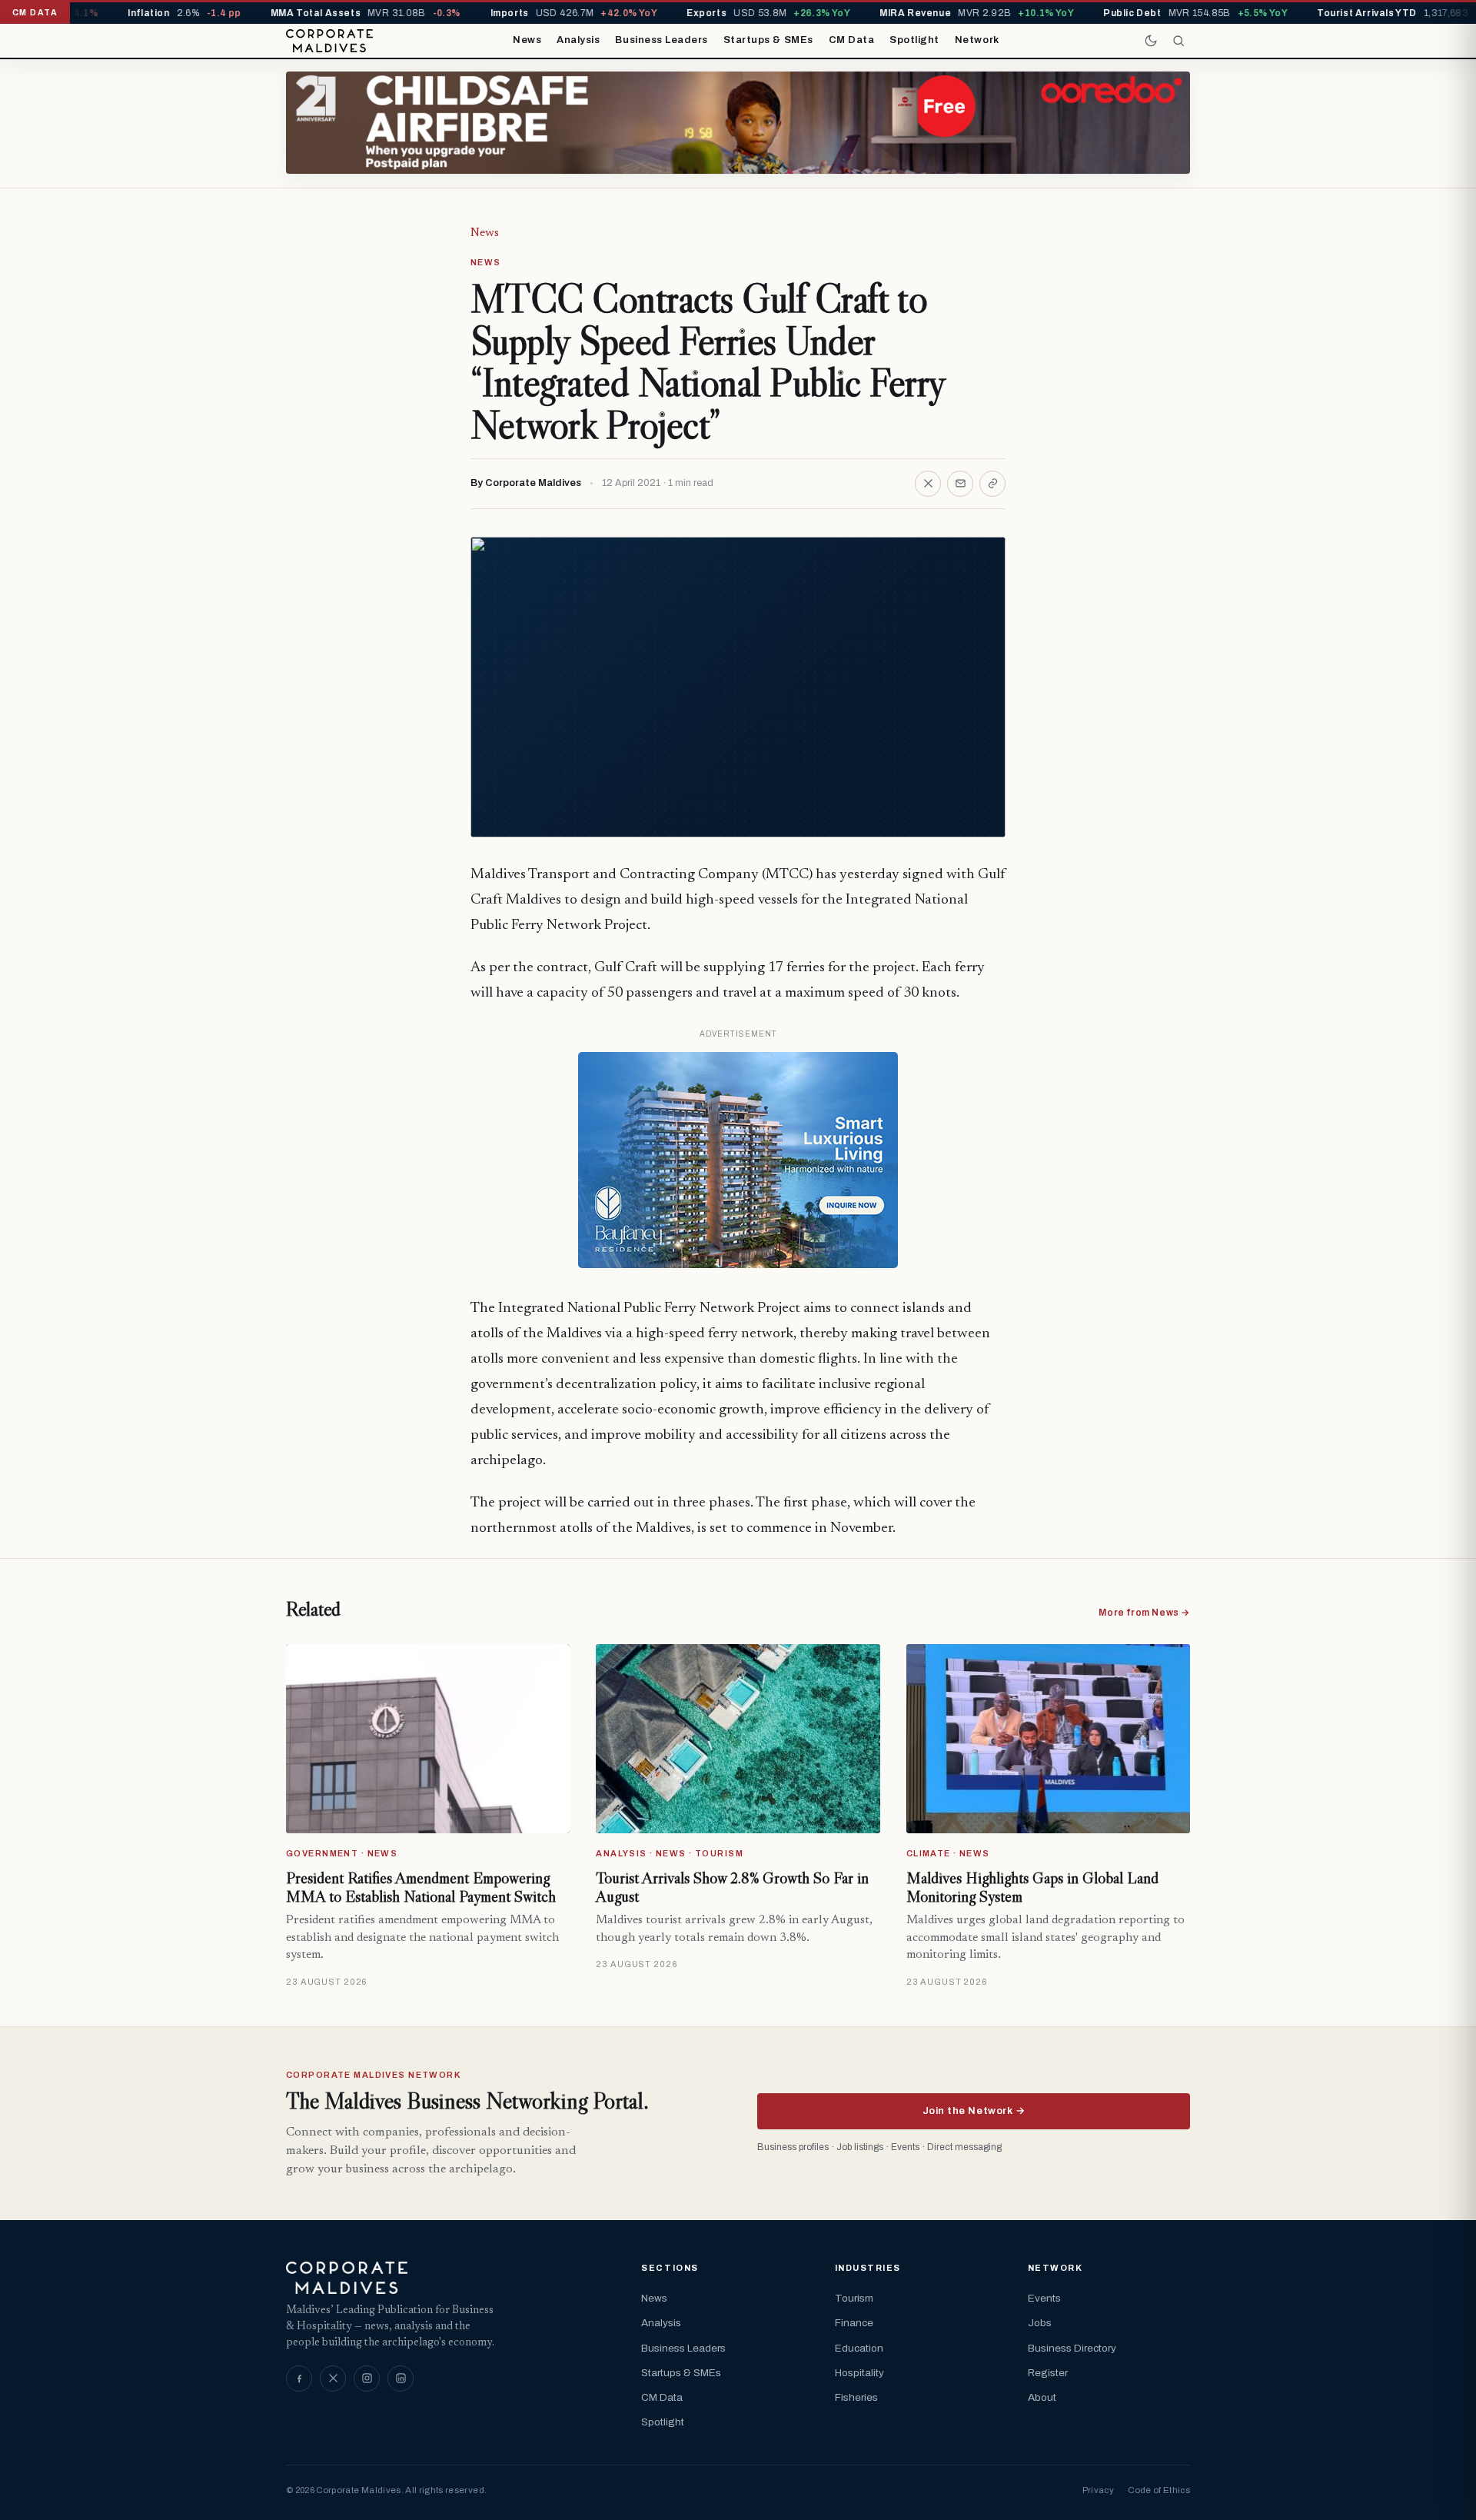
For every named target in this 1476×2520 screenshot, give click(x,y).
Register (1048, 2373)
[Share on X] (928, 484)
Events (1044, 2298)
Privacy (1098, 2490)
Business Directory (1072, 2348)
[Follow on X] (333, 2379)
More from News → (1144, 1613)
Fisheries (856, 2397)
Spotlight (914, 40)
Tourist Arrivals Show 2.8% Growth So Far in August (732, 1887)
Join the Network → (974, 2111)
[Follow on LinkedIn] (401, 2379)
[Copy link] (992, 484)
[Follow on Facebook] (299, 2379)
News (527, 40)
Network (977, 40)
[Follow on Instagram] (367, 2379)
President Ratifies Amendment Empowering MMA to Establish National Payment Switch (421, 1887)
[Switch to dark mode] (1151, 41)
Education (859, 2348)
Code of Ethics (1159, 2490)
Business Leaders (661, 40)
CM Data (852, 40)
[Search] (1178, 41)
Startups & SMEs (768, 40)
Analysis (578, 40)
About (1042, 2397)
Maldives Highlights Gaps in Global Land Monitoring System (1032, 1887)
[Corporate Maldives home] (329, 41)
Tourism (854, 2298)
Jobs (1040, 2323)
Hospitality (859, 2373)
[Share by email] (960, 484)
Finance (854, 2323)
